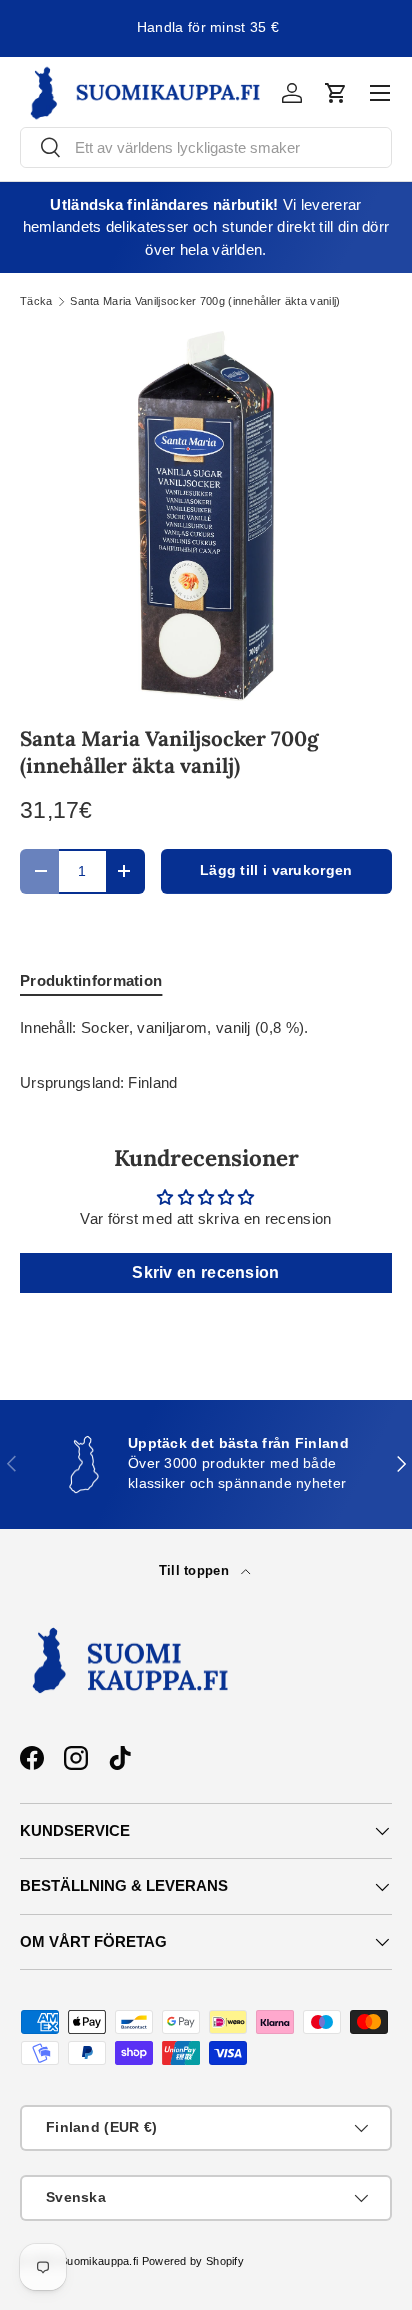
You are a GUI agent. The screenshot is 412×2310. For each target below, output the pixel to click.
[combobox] (206, 147)
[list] (206, 516)
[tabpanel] (206, 1028)
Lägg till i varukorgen (276, 870)
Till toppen (196, 1570)
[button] (336, 93)
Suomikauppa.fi (99, 2261)
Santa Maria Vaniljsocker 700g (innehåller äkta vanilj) (205, 301)
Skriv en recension (205, 1272)
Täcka (36, 301)
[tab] (91, 980)
